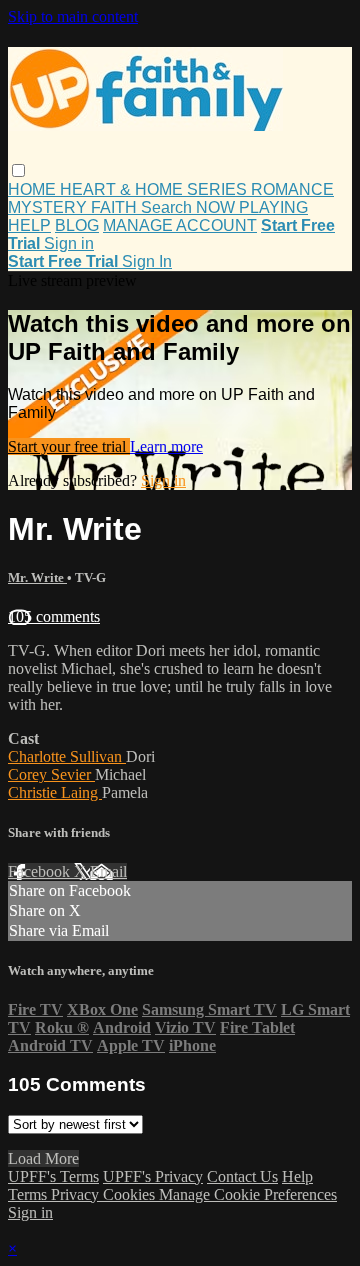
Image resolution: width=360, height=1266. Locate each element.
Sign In (147, 261)
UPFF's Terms (53, 1176)
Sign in (69, 243)
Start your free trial (69, 446)
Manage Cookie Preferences (248, 1194)
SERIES (219, 189)
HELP (29, 225)
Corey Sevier (51, 774)
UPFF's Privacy (153, 1176)
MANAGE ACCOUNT (180, 225)
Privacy (77, 1194)
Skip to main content (73, 16)
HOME (34, 189)
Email (108, 871)
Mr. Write (37, 577)
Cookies (131, 1194)
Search (168, 207)
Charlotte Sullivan (67, 756)
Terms (29, 1194)
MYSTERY (49, 207)
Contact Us (242, 1176)
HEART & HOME (123, 189)
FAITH (116, 207)
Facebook (41, 871)
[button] (18, 170)
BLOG (77, 225)
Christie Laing (55, 792)
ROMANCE (292, 189)
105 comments (54, 616)
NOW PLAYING (252, 207)
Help (297, 1176)
